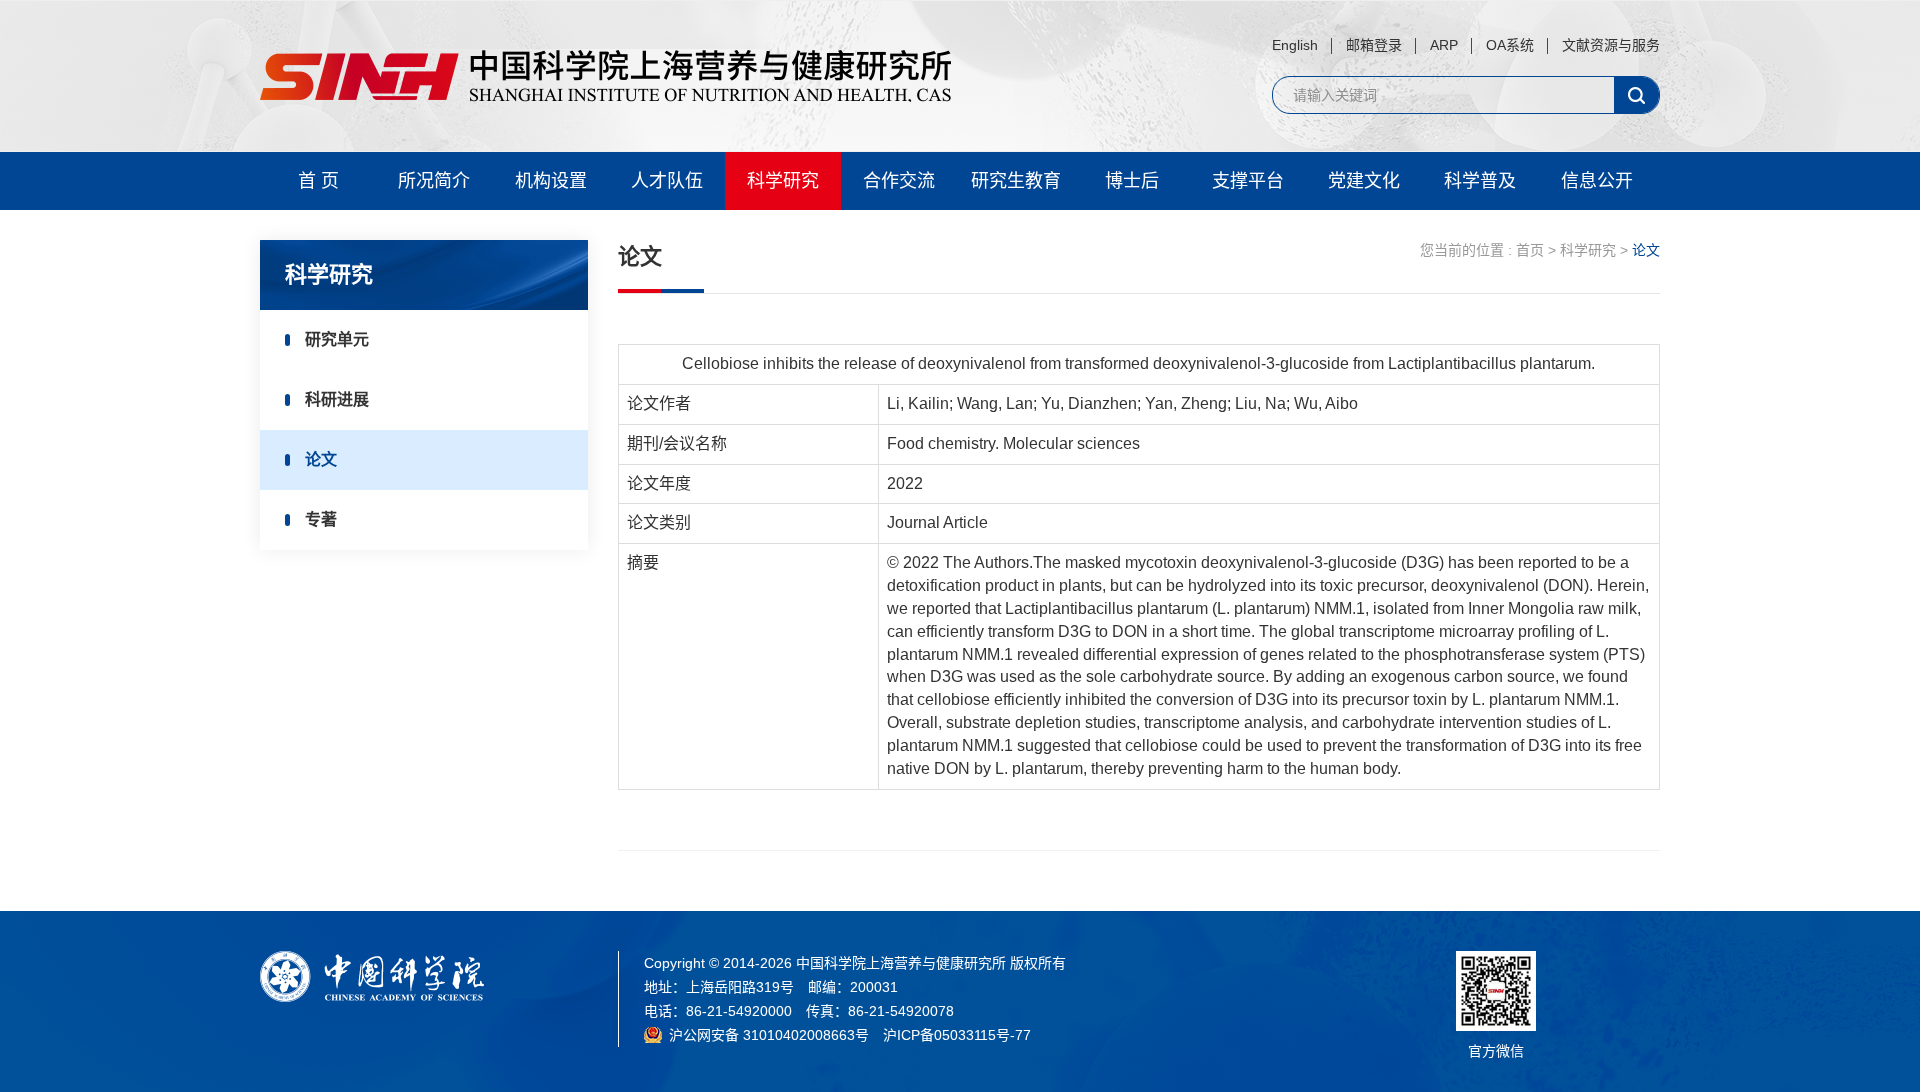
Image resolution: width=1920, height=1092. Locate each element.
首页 (1530, 250)
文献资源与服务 (1611, 45)
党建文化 (1364, 181)
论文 (321, 459)
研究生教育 (1016, 181)
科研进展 (337, 399)
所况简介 (434, 181)
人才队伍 (667, 181)
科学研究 (783, 181)
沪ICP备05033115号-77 (957, 1035)
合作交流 (899, 181)
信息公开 (1597, 181)
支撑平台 (1248, 181)
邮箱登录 (1374, 45)
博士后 (1132, 181)
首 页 (318, 181)
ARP (1444, 45)
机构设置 (551, 181)
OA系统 (1510, 45)
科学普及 (1480, 181)
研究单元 (337, 339)
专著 (321, 519)
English (1295, 45)
